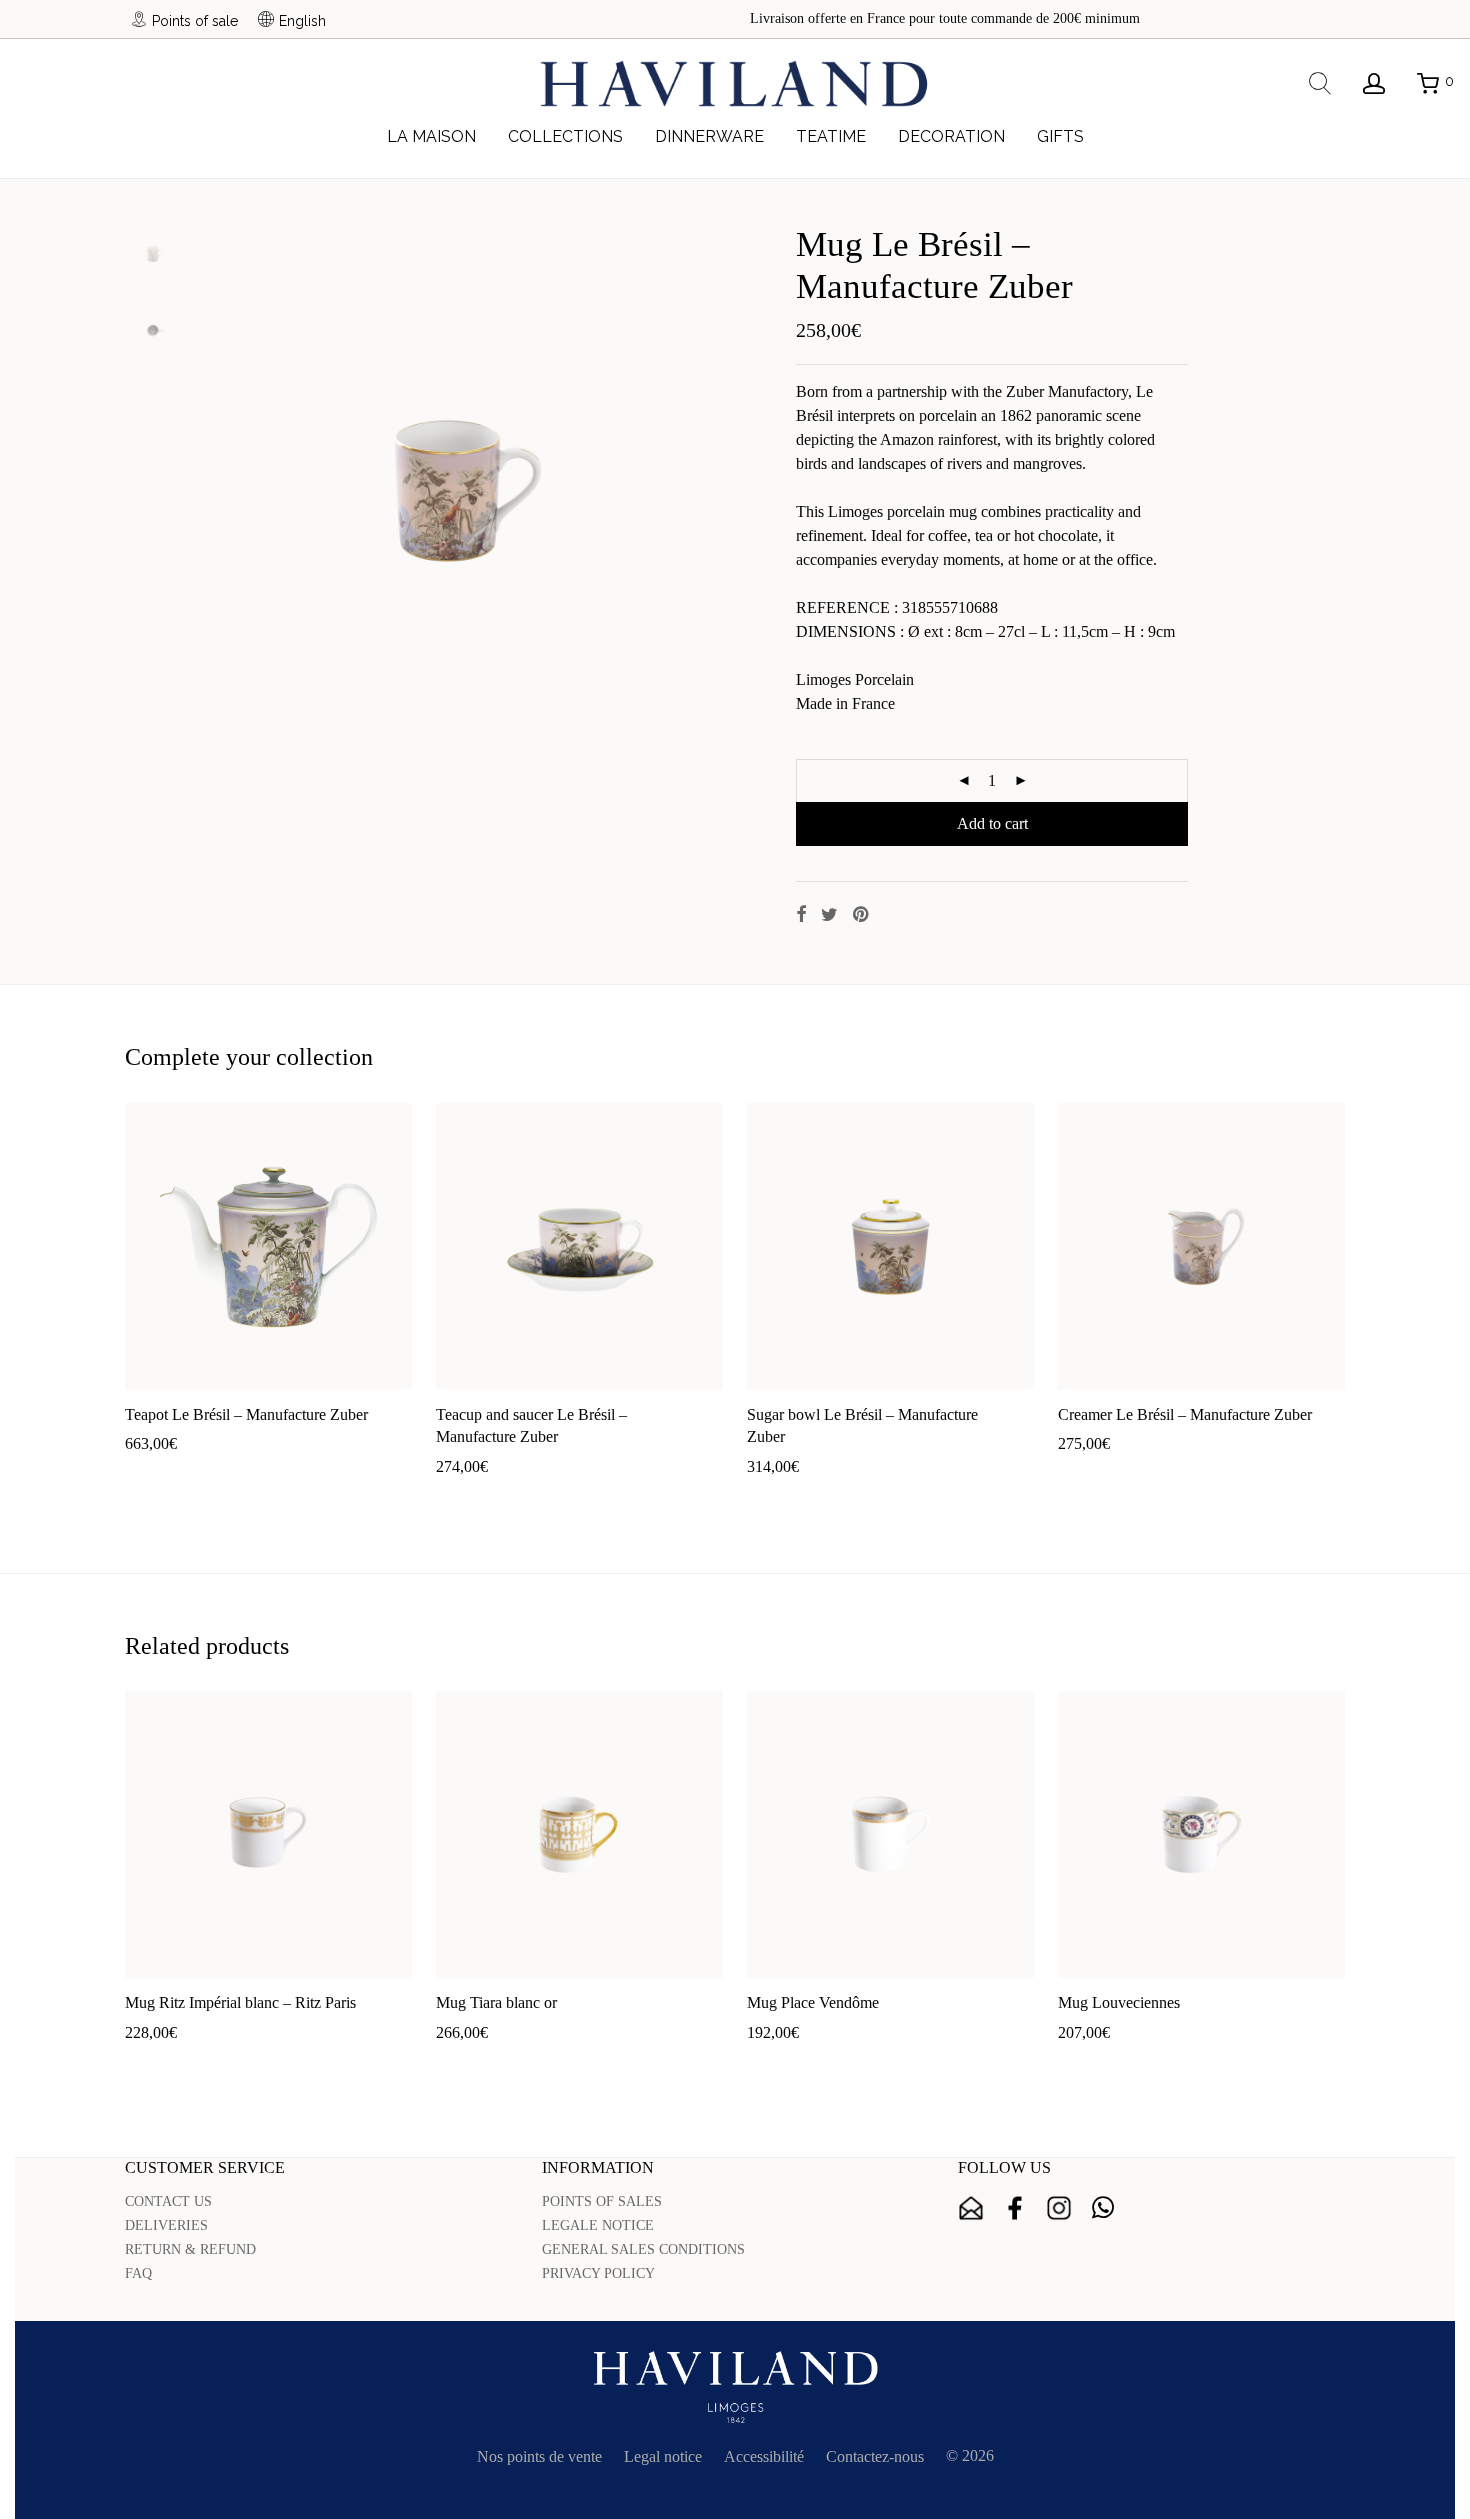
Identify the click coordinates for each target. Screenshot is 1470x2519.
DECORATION (951, 136)
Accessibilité (764, 2456)
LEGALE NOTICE (598, 2225)
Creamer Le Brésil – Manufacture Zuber (1185, 1414)
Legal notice (663, 2456)
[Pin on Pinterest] (862, 915)
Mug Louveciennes (1119, 2002)
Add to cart (992, 823)
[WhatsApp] (1103, 2208)
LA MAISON (431, 136)
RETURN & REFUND (190, 2249)
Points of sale (195, 20)
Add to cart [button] (150, 1475)
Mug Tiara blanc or (496, 2002)
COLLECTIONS (565, 136)
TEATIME (831, 136)
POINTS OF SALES (602, 2201)
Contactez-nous (875, 2456)
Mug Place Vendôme (813, 2002)
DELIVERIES (166, 2225)
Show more (232, 1475)
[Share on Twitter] (829, 915)
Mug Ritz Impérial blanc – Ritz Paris (240, 2002)
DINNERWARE (709, 136)
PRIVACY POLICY (598, 2273)
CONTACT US (168, 2201)
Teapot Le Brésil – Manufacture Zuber (246, 1414)
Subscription (971, 2208)
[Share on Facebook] (801, 915)
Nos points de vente (539, 2456)
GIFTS (1060, 136)
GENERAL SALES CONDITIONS (643, 2249)
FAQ (138, 2273)
